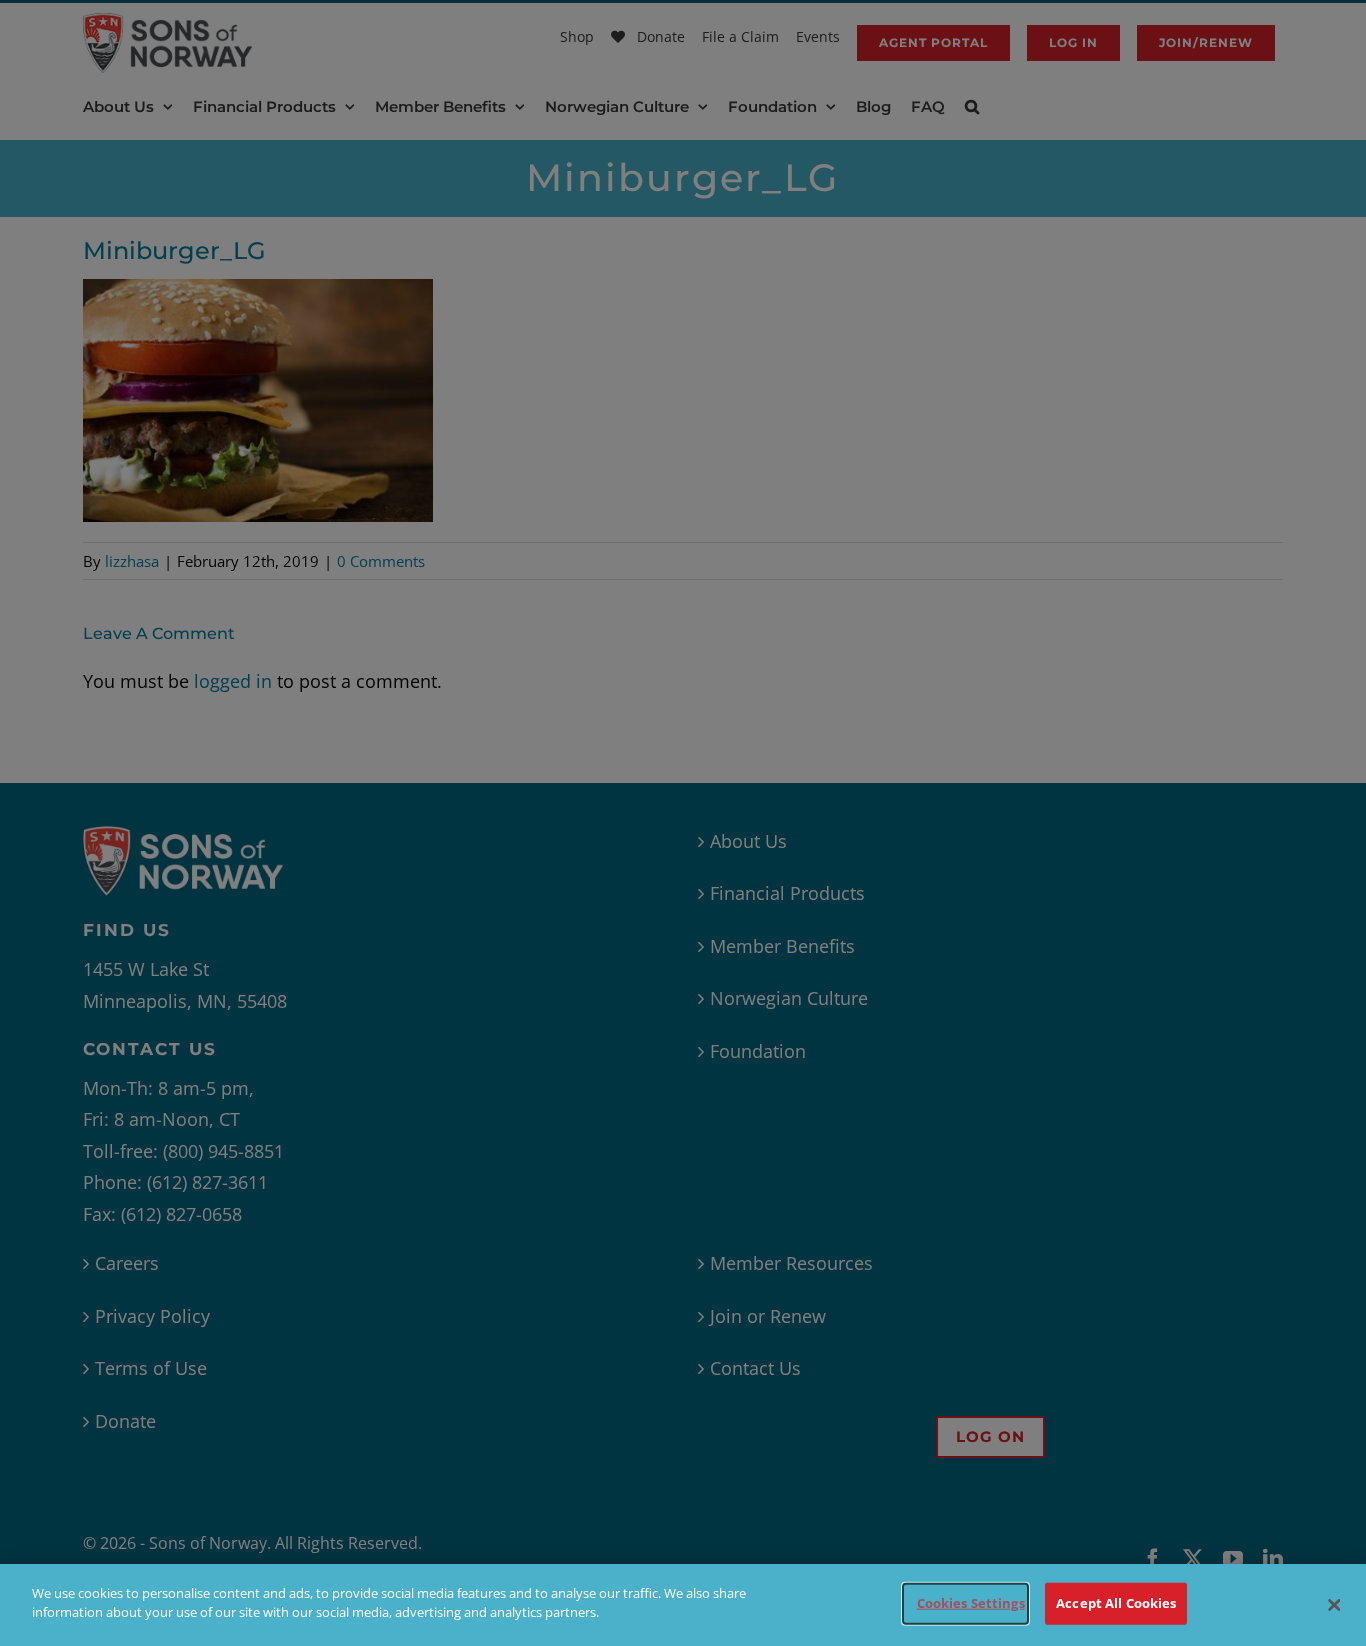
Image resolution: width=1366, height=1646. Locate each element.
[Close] (1334, 1605)
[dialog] (683, 1605)
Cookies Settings (971, 1603)
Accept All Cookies (1116, 1603)
